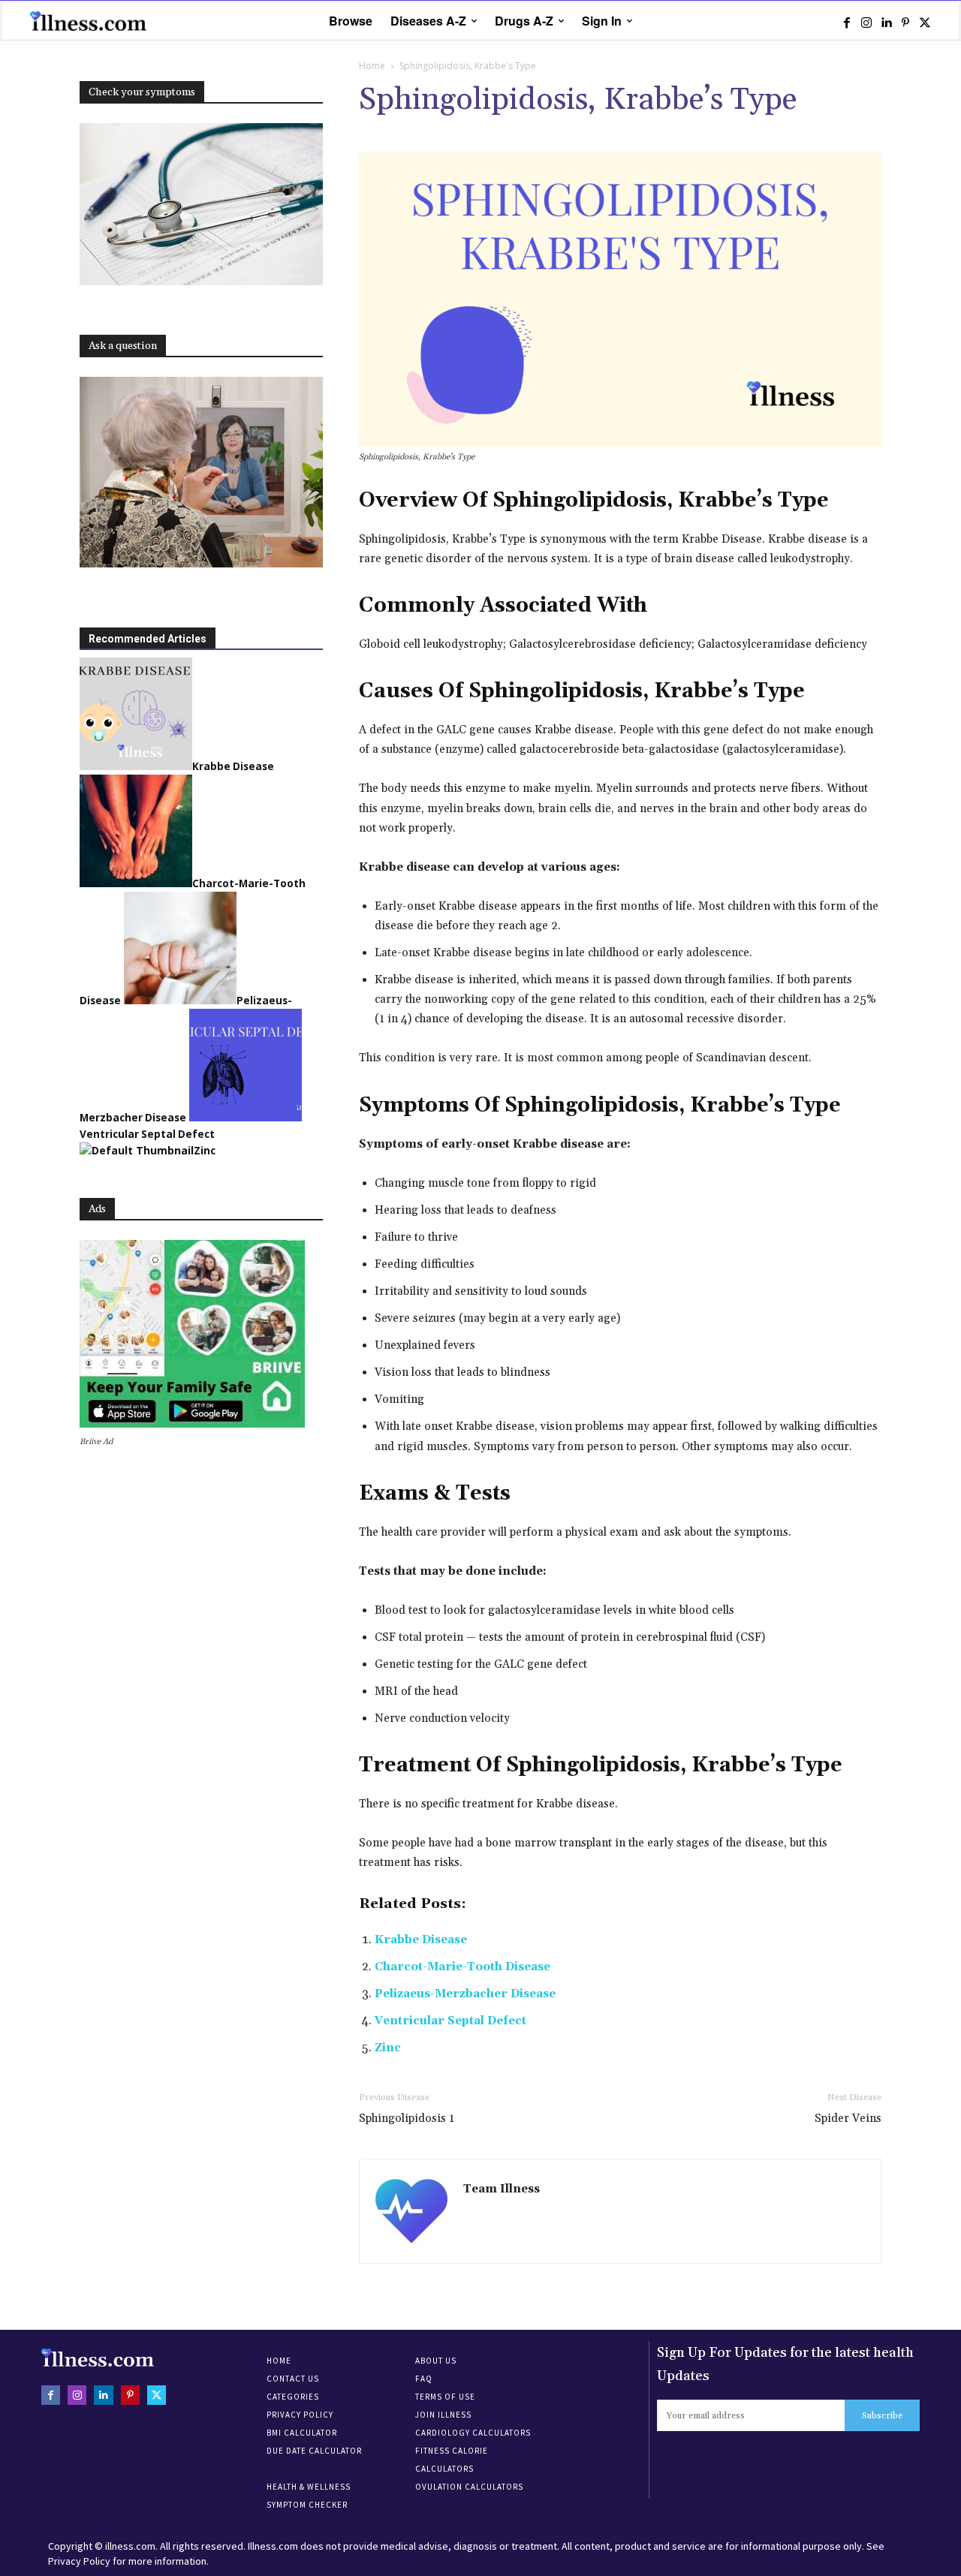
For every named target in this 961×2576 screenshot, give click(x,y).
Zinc (388, 2048)
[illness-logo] (90, 21)
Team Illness (502, 2189)
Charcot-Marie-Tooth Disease (462, 1967)
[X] (925, 22)
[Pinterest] (905, 22)
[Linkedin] (886, 22)
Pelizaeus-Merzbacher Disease (465, 1994)
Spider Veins (848, 2119)
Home (372, 66)
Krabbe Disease (421, 1940)
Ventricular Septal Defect (450, 2021)
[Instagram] (866, 22)
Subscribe (882, 2416)
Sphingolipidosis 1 (407, 2119)
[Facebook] (847, 22)
